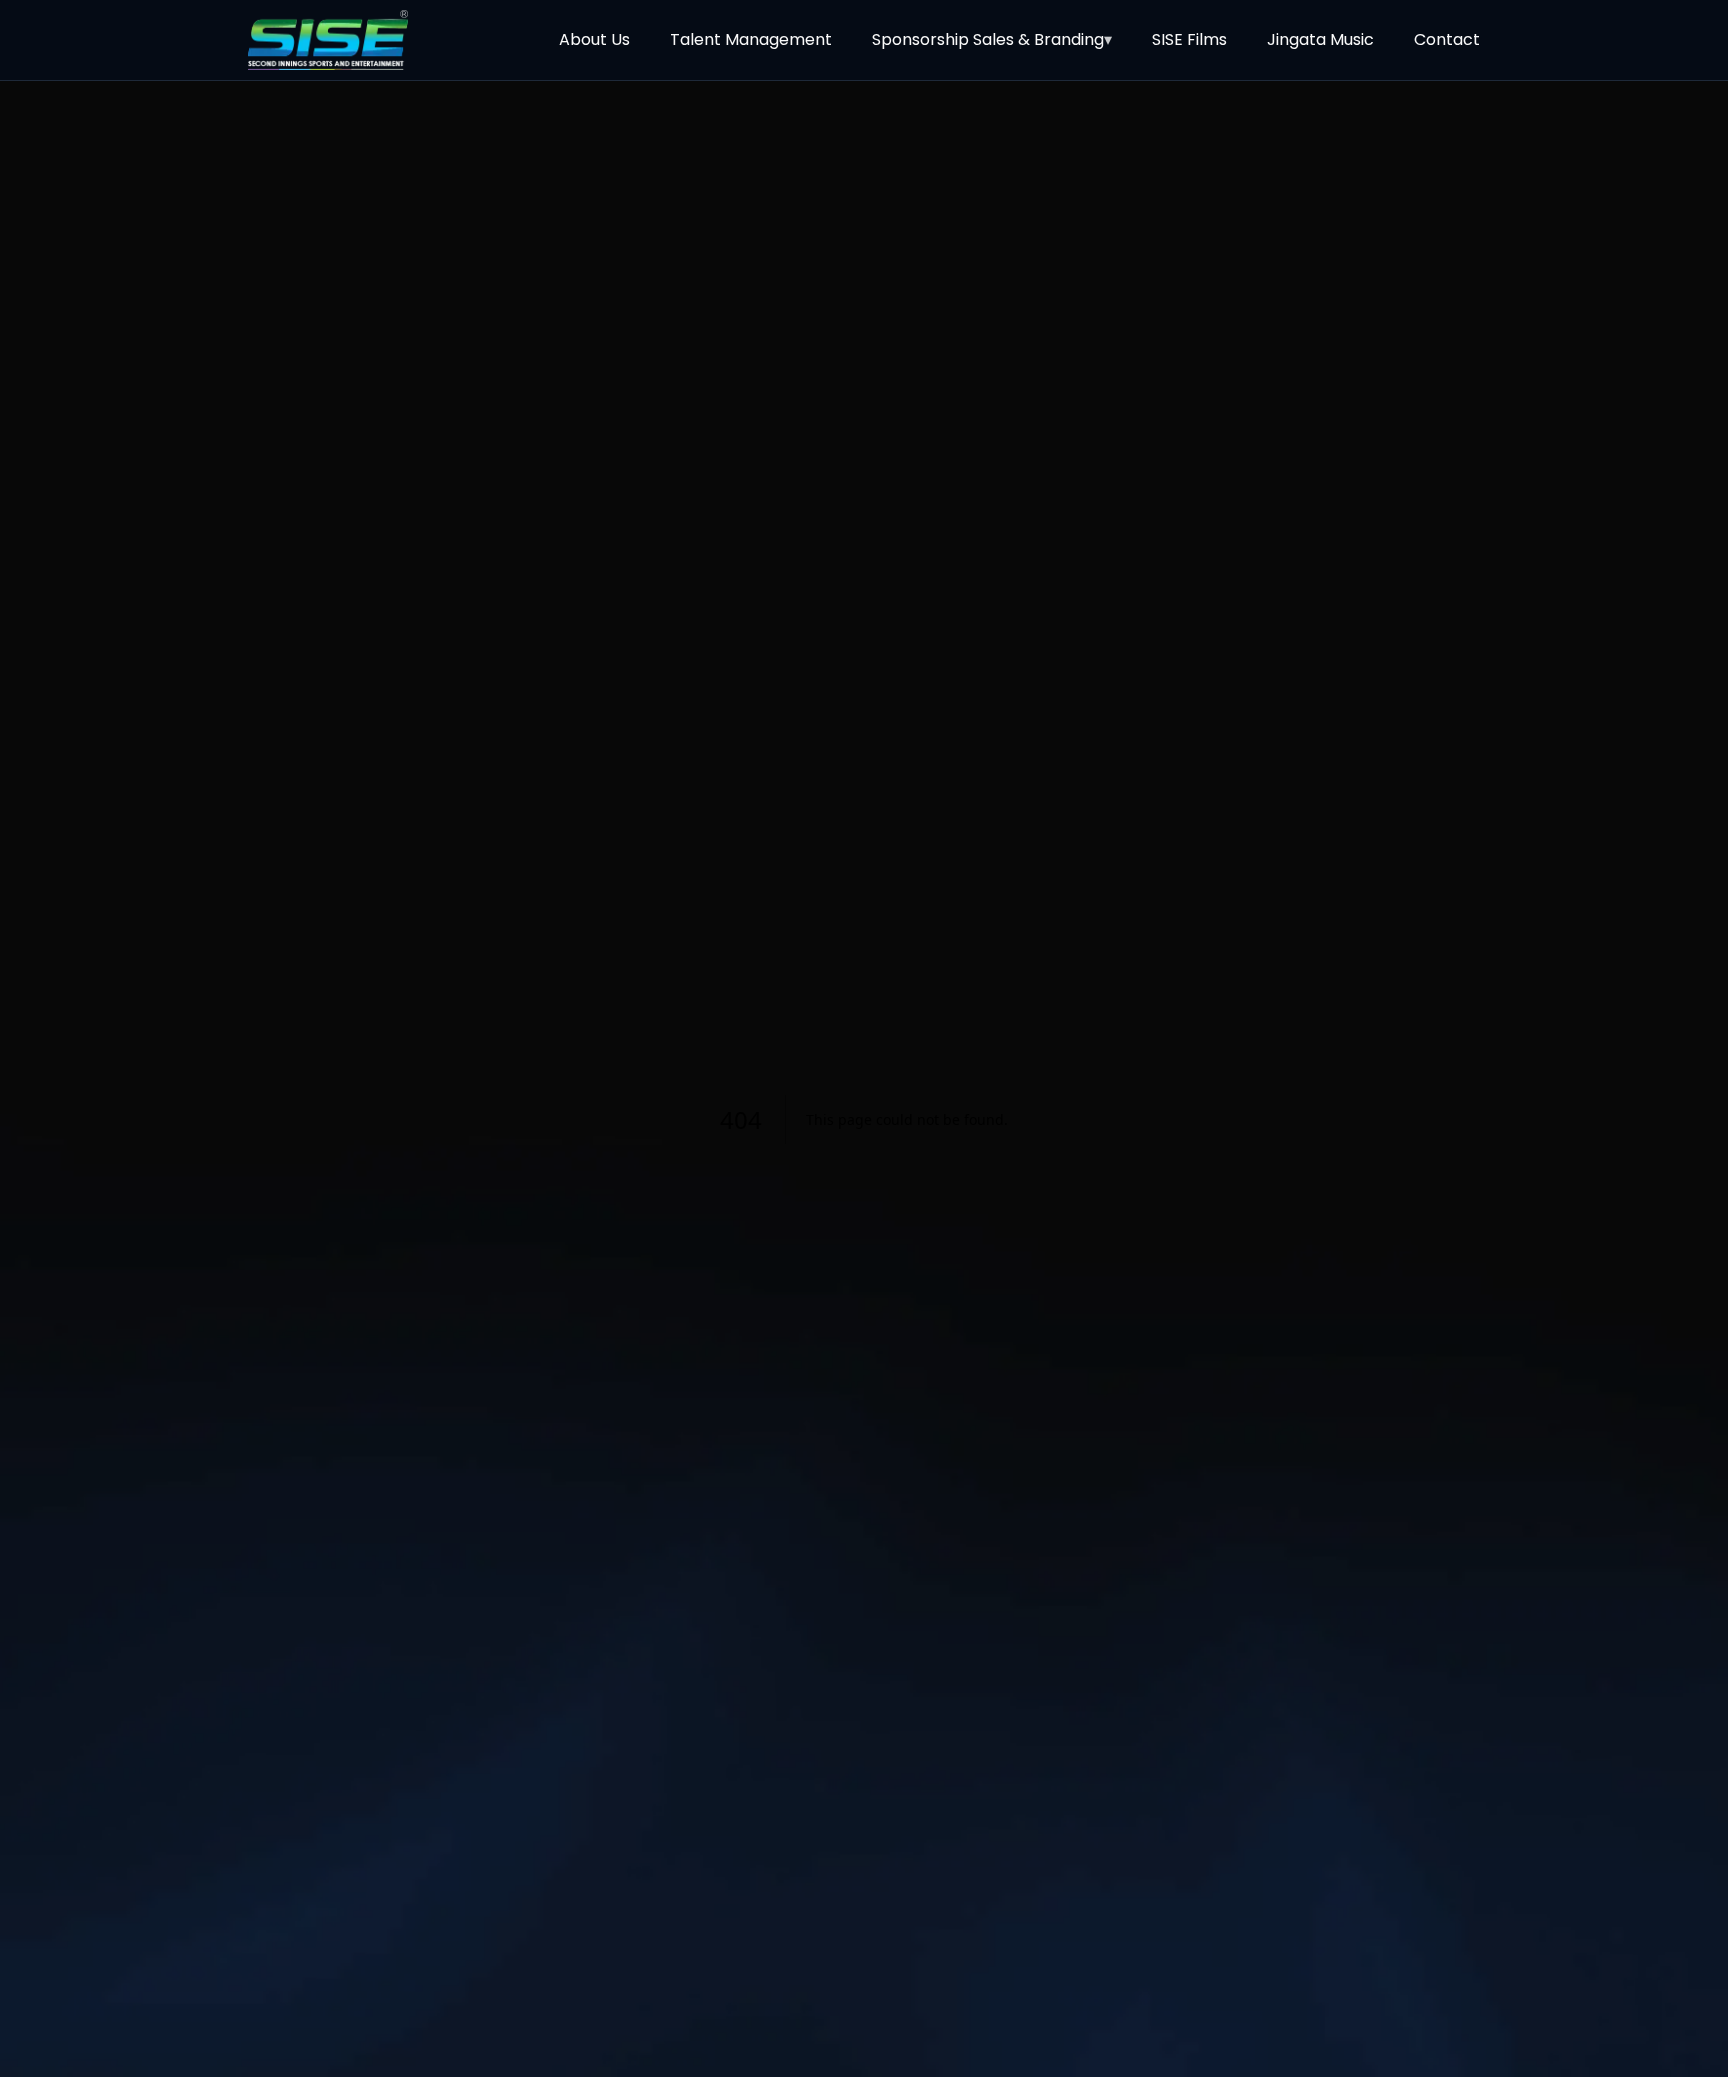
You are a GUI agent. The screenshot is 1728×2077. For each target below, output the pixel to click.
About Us (594, 39)
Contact (1447, 39)
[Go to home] (328, 40)
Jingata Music (1320, 39)
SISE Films (1189, 39)
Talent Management (751, 39)
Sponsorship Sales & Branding (992, 39)
